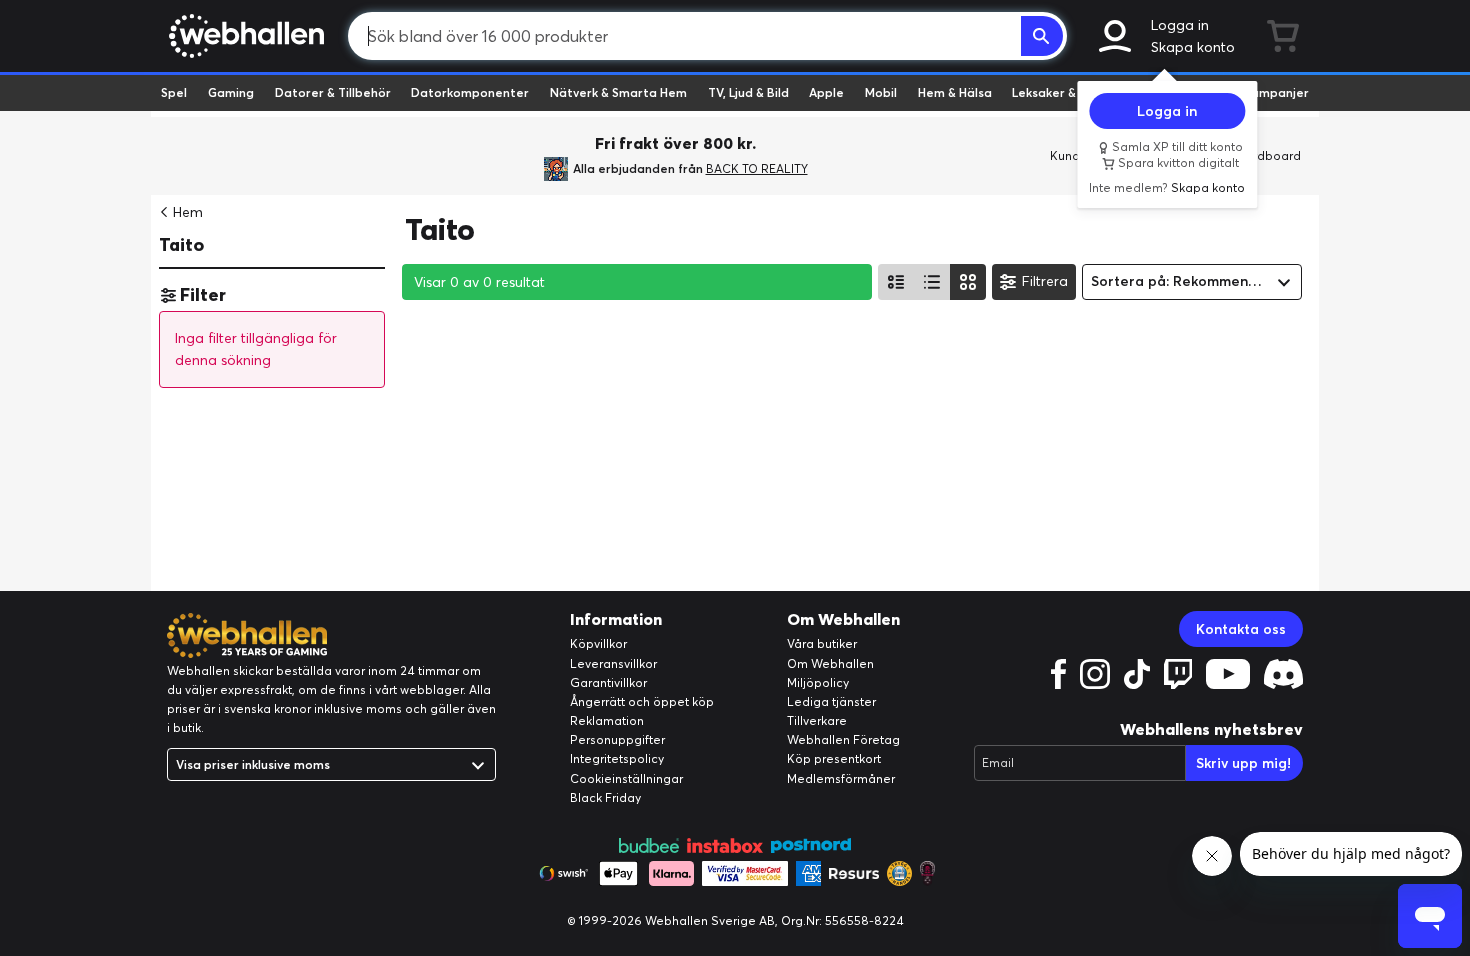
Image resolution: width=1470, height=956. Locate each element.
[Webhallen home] (243, 36)
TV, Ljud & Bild (748, 92)
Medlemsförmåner (841, 778)
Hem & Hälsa (955, 92)
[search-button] (1042, 36)
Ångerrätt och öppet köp (642, 701)
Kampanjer (1276, 92)
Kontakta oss (1241, 629)
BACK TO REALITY (757, 168)
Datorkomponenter (470, 92)
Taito (181, 244)
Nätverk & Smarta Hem (618, 92)
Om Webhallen (830, 663)
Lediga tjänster (831, 701)
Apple (826, 92)
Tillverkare (817, 720)
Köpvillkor (598, 643)
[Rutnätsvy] (968, 282)
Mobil (881, 92)
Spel (174, 92)
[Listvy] (896, 282)
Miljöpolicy (818, 682)
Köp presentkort (834, 758)
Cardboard (1268, 155)
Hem (188, 212)
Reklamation (607, 720)
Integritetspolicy (617, 758)
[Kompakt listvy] (932, 282)
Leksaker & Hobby (1064, 92)
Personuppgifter (617, 739)
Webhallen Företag (843, 739)
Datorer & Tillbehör (333, 92)
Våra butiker (822, 643)
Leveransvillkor (613, 663)
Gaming (231, 92)
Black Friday (605, 797)
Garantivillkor (608, 682)
